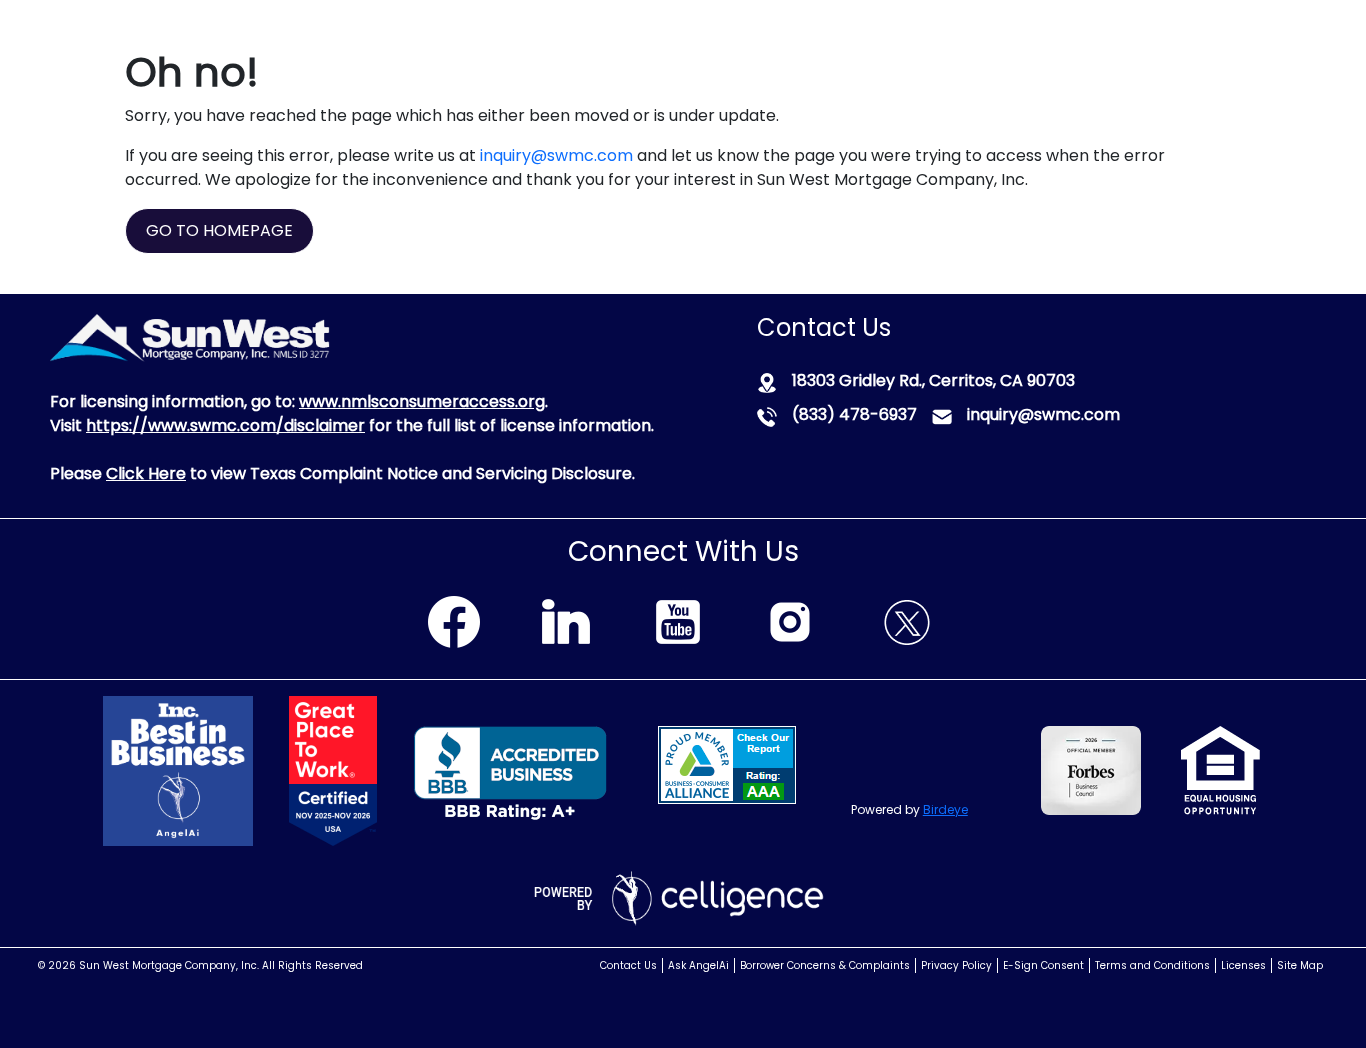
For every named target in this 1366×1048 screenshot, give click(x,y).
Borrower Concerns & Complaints (825, 965)
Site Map (1300, 965)
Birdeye (945, 809)
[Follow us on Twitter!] (907, 618)
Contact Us (628, 965)
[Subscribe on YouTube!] (678, 618)
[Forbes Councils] (1006, 768)
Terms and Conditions (1152, 965)
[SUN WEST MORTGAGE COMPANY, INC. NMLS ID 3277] (190, 336)
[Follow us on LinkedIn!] (566, 618)
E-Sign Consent (1043, 965)
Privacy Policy (956, 965)
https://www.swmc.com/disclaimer (225, 425)
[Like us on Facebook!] (454, 618)
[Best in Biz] (205, 769)
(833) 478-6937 (854, 414)
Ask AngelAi (698, 965)
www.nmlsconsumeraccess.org (422, 401)
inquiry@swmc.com (556, 155)
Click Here (146, 473)
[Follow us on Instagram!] (790, 618)
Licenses (1243, 965)
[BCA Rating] (727, 763)
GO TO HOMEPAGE (219, 230)
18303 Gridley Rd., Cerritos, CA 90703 (933, 380)
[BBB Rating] (505, 771)
